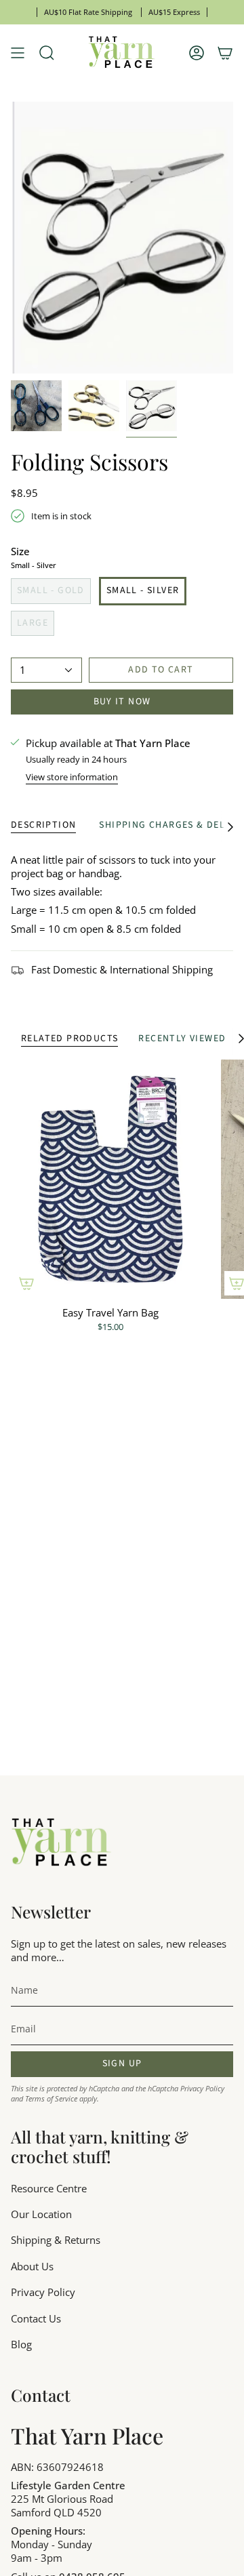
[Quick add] (26, 1283)
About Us (32, 2266)
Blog (21, 2344)
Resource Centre (49, 2188)
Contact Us (36, 2318)
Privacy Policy (202, 2088)
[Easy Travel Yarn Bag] (110, 1179)
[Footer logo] (62, 1843)
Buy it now (122, 702)
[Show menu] (18, 53)
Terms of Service (51, 2098)
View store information (72, 777)
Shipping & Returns (56, 2240)
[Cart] (225, 53)
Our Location (41, 2214)
